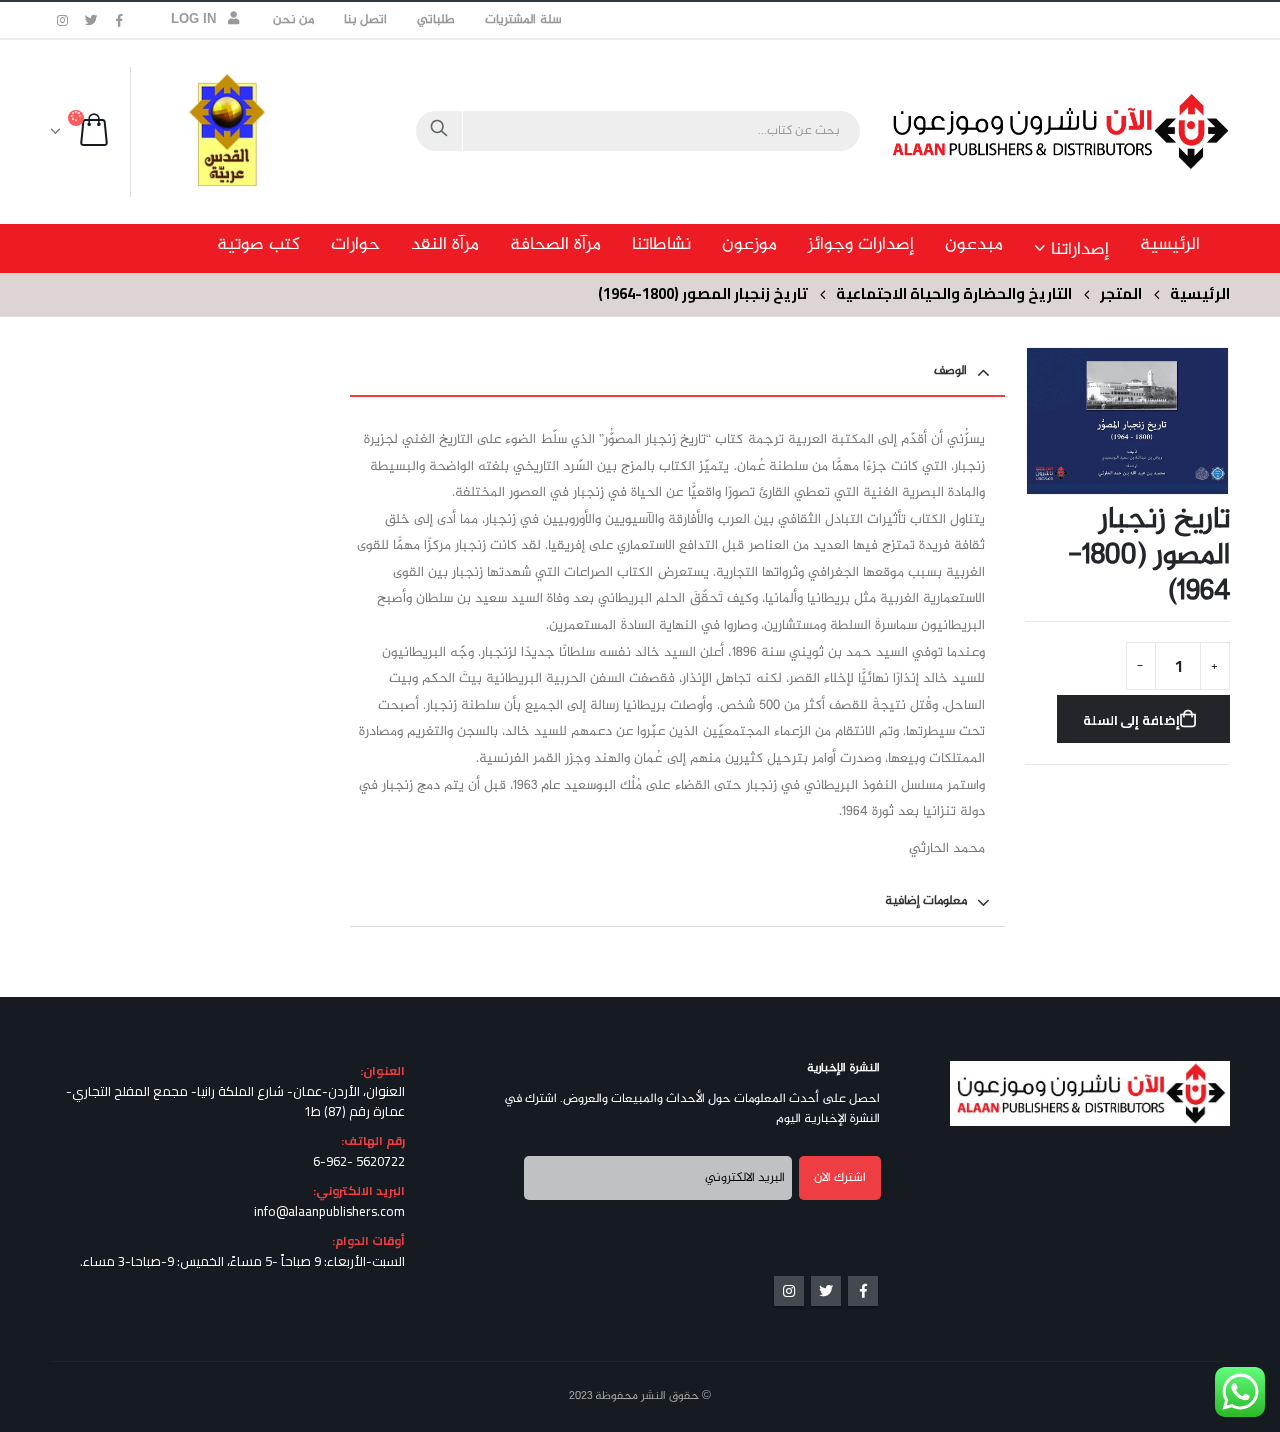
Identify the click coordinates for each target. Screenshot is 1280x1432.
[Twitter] (92, 20)
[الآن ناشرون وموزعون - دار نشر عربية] (1105, 131)
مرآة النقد (445, 245)
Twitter (826, 1291)
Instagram (789, 1291)
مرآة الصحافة (555, 245)
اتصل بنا (365, 20)
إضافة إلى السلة (1132, 720)
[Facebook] (120, 20)
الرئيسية (1170, 245)
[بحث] (439, 131)
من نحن (293, 20)
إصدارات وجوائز (861, 245)
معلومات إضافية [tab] (926, 901)
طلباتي (436, 20)
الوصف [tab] (950, 371)
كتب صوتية (258, 245)
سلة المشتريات (523, 20)
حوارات (355, 245)
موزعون (749, 245)
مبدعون (974, 245)
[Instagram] (63, 20)
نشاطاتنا (661, 245)
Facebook (863, 1291)
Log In (194, 20)
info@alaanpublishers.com (329, 1211)
